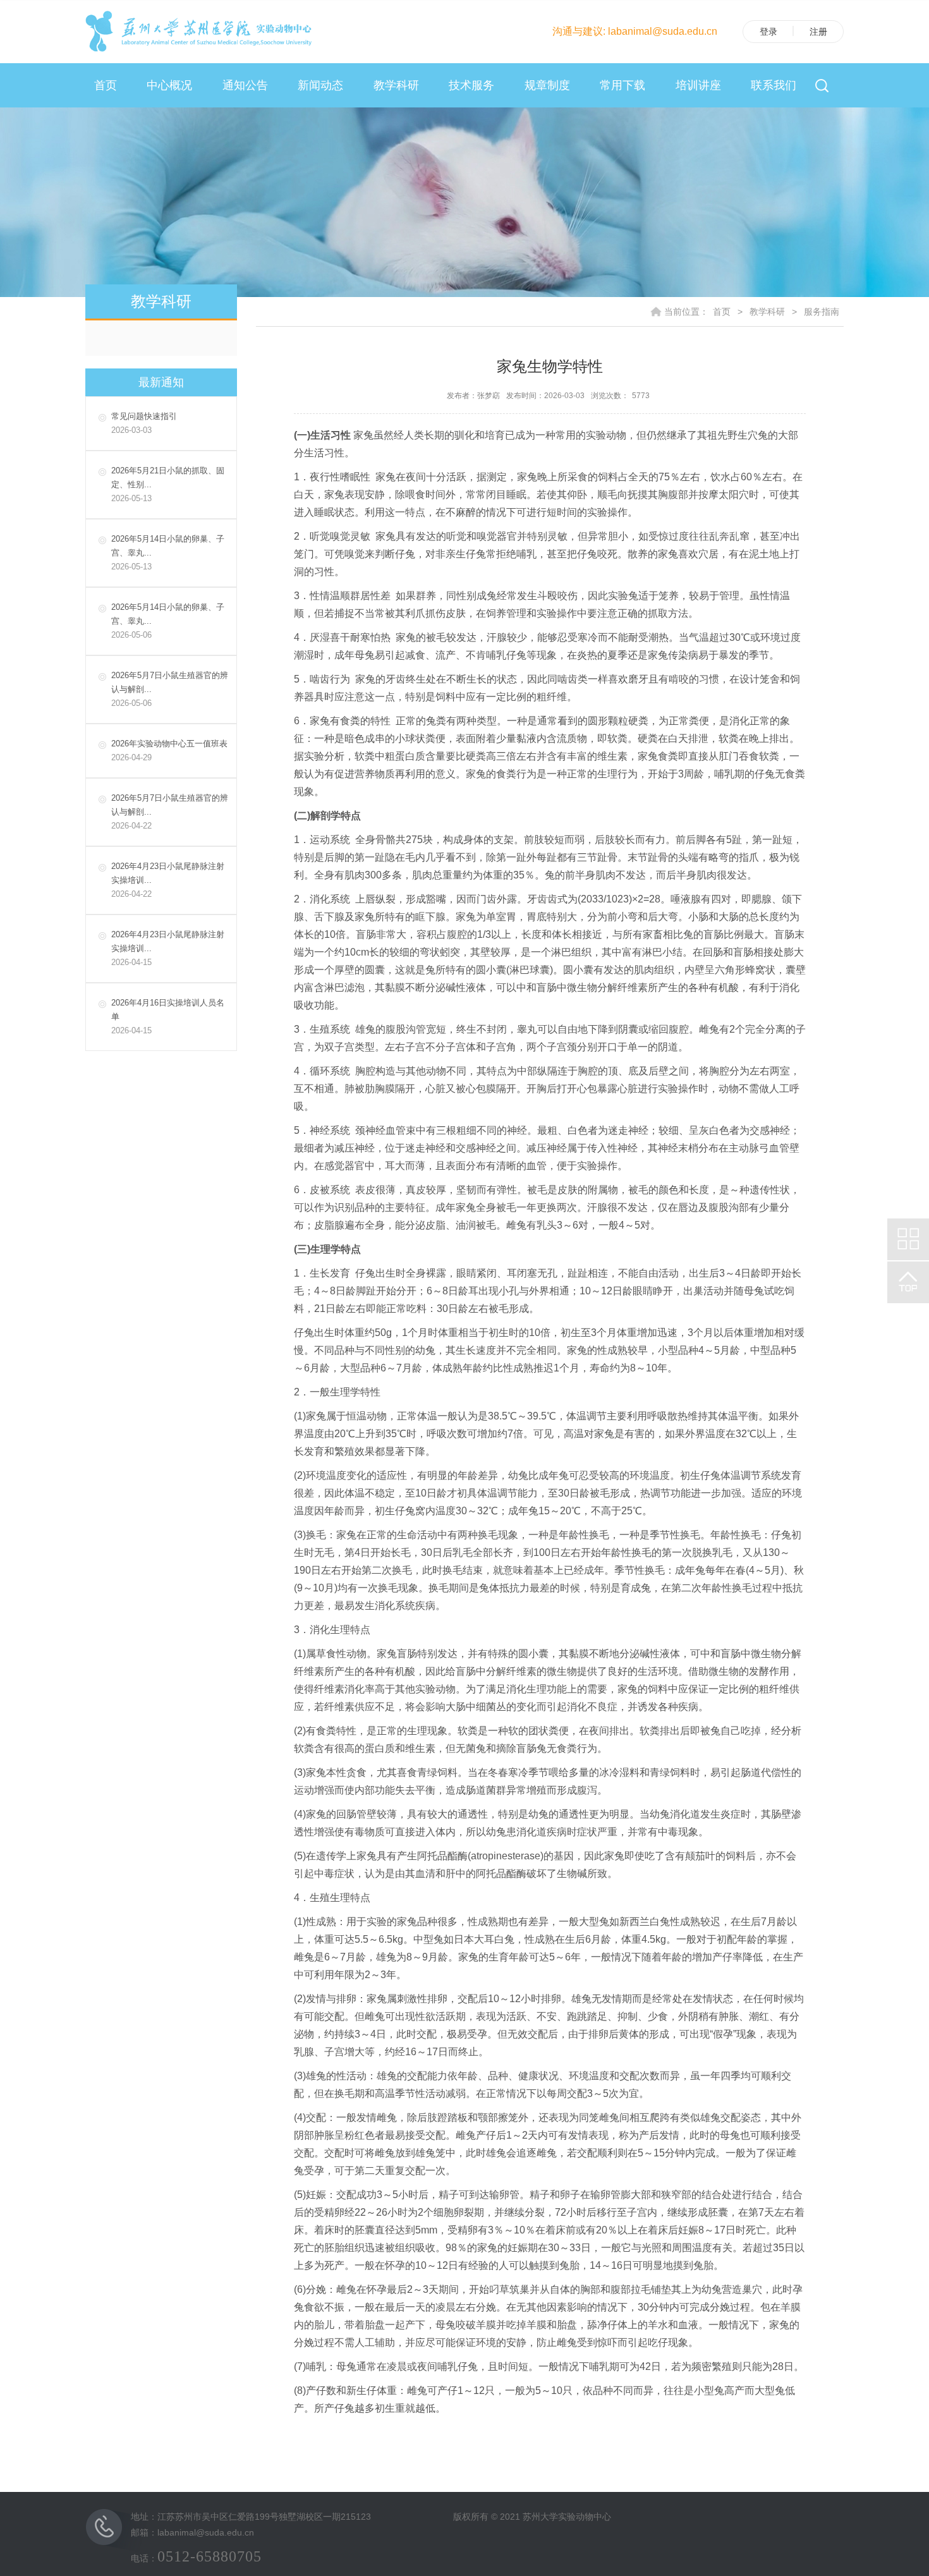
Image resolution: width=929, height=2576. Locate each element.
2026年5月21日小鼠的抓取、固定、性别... (168, 484)
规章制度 (547, 85)
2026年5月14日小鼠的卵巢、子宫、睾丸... (168, 553)
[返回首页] (202, 31)
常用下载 (622, 85)
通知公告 (245, 85)
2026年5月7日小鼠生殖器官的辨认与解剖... (170, 689)
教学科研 (396, 85)
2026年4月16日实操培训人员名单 (168, 1017)
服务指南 (822, 312)
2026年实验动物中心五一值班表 (169, 750)
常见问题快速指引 (144, 423)
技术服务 (471, 85)
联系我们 (774, 85)
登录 (768, 32)
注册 (818, 32)
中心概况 (169, 85)
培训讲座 (698, 85)
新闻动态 (320, 85)
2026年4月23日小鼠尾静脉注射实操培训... (168, 880)
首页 (106, 85)
